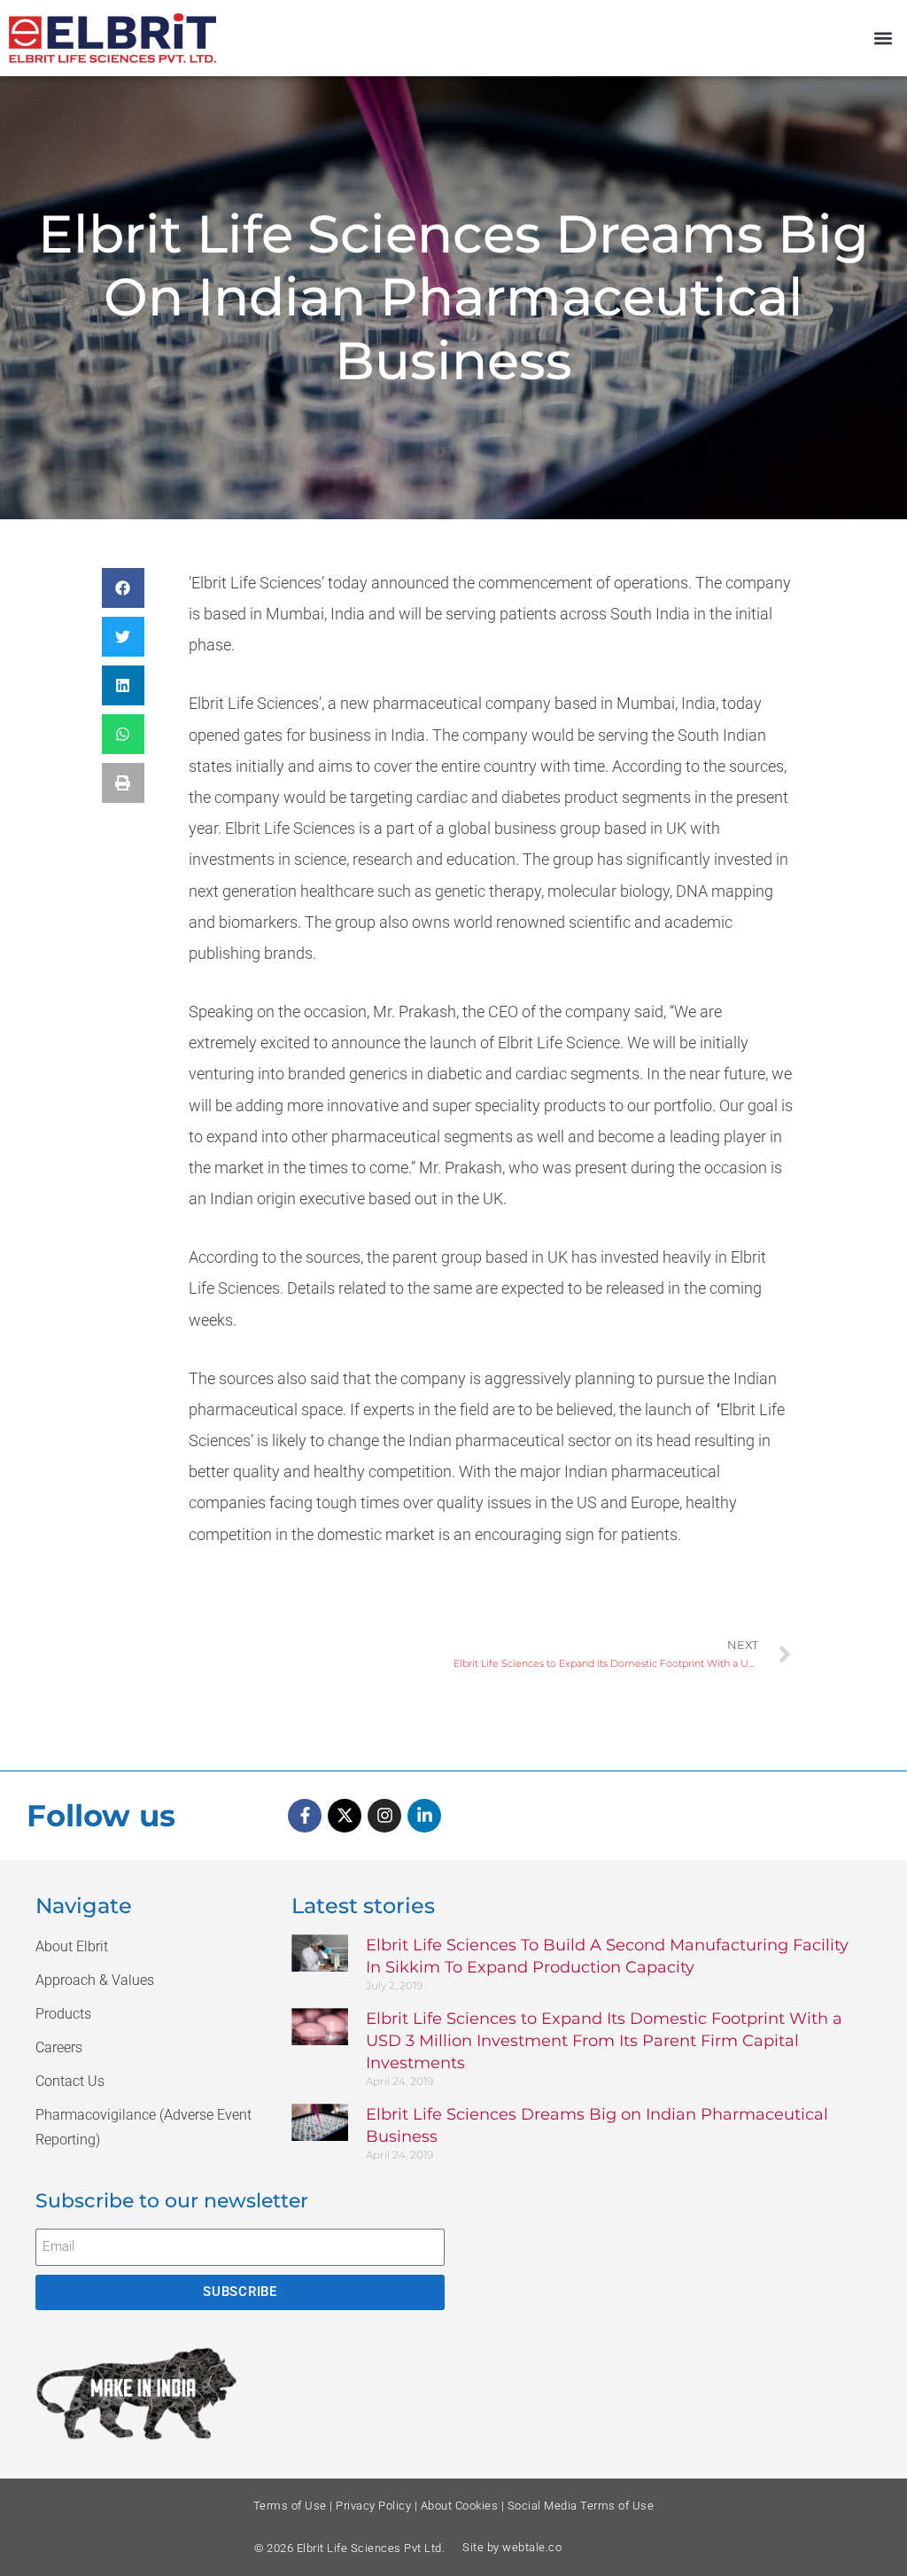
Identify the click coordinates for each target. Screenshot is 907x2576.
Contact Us (70, 2081)
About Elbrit (72, 1946)
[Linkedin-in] (424, 1816)
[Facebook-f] (305, 1816)
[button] (884, 39)
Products (63, 2014)
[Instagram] (384, 1816)
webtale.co (532, 2547)
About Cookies (460, 2506)
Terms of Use (290, 2506)
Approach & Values (95, 1980)
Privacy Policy (373, 2506)
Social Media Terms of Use (581, 2506)
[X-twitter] (345, 1816)
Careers (59, 2047)
